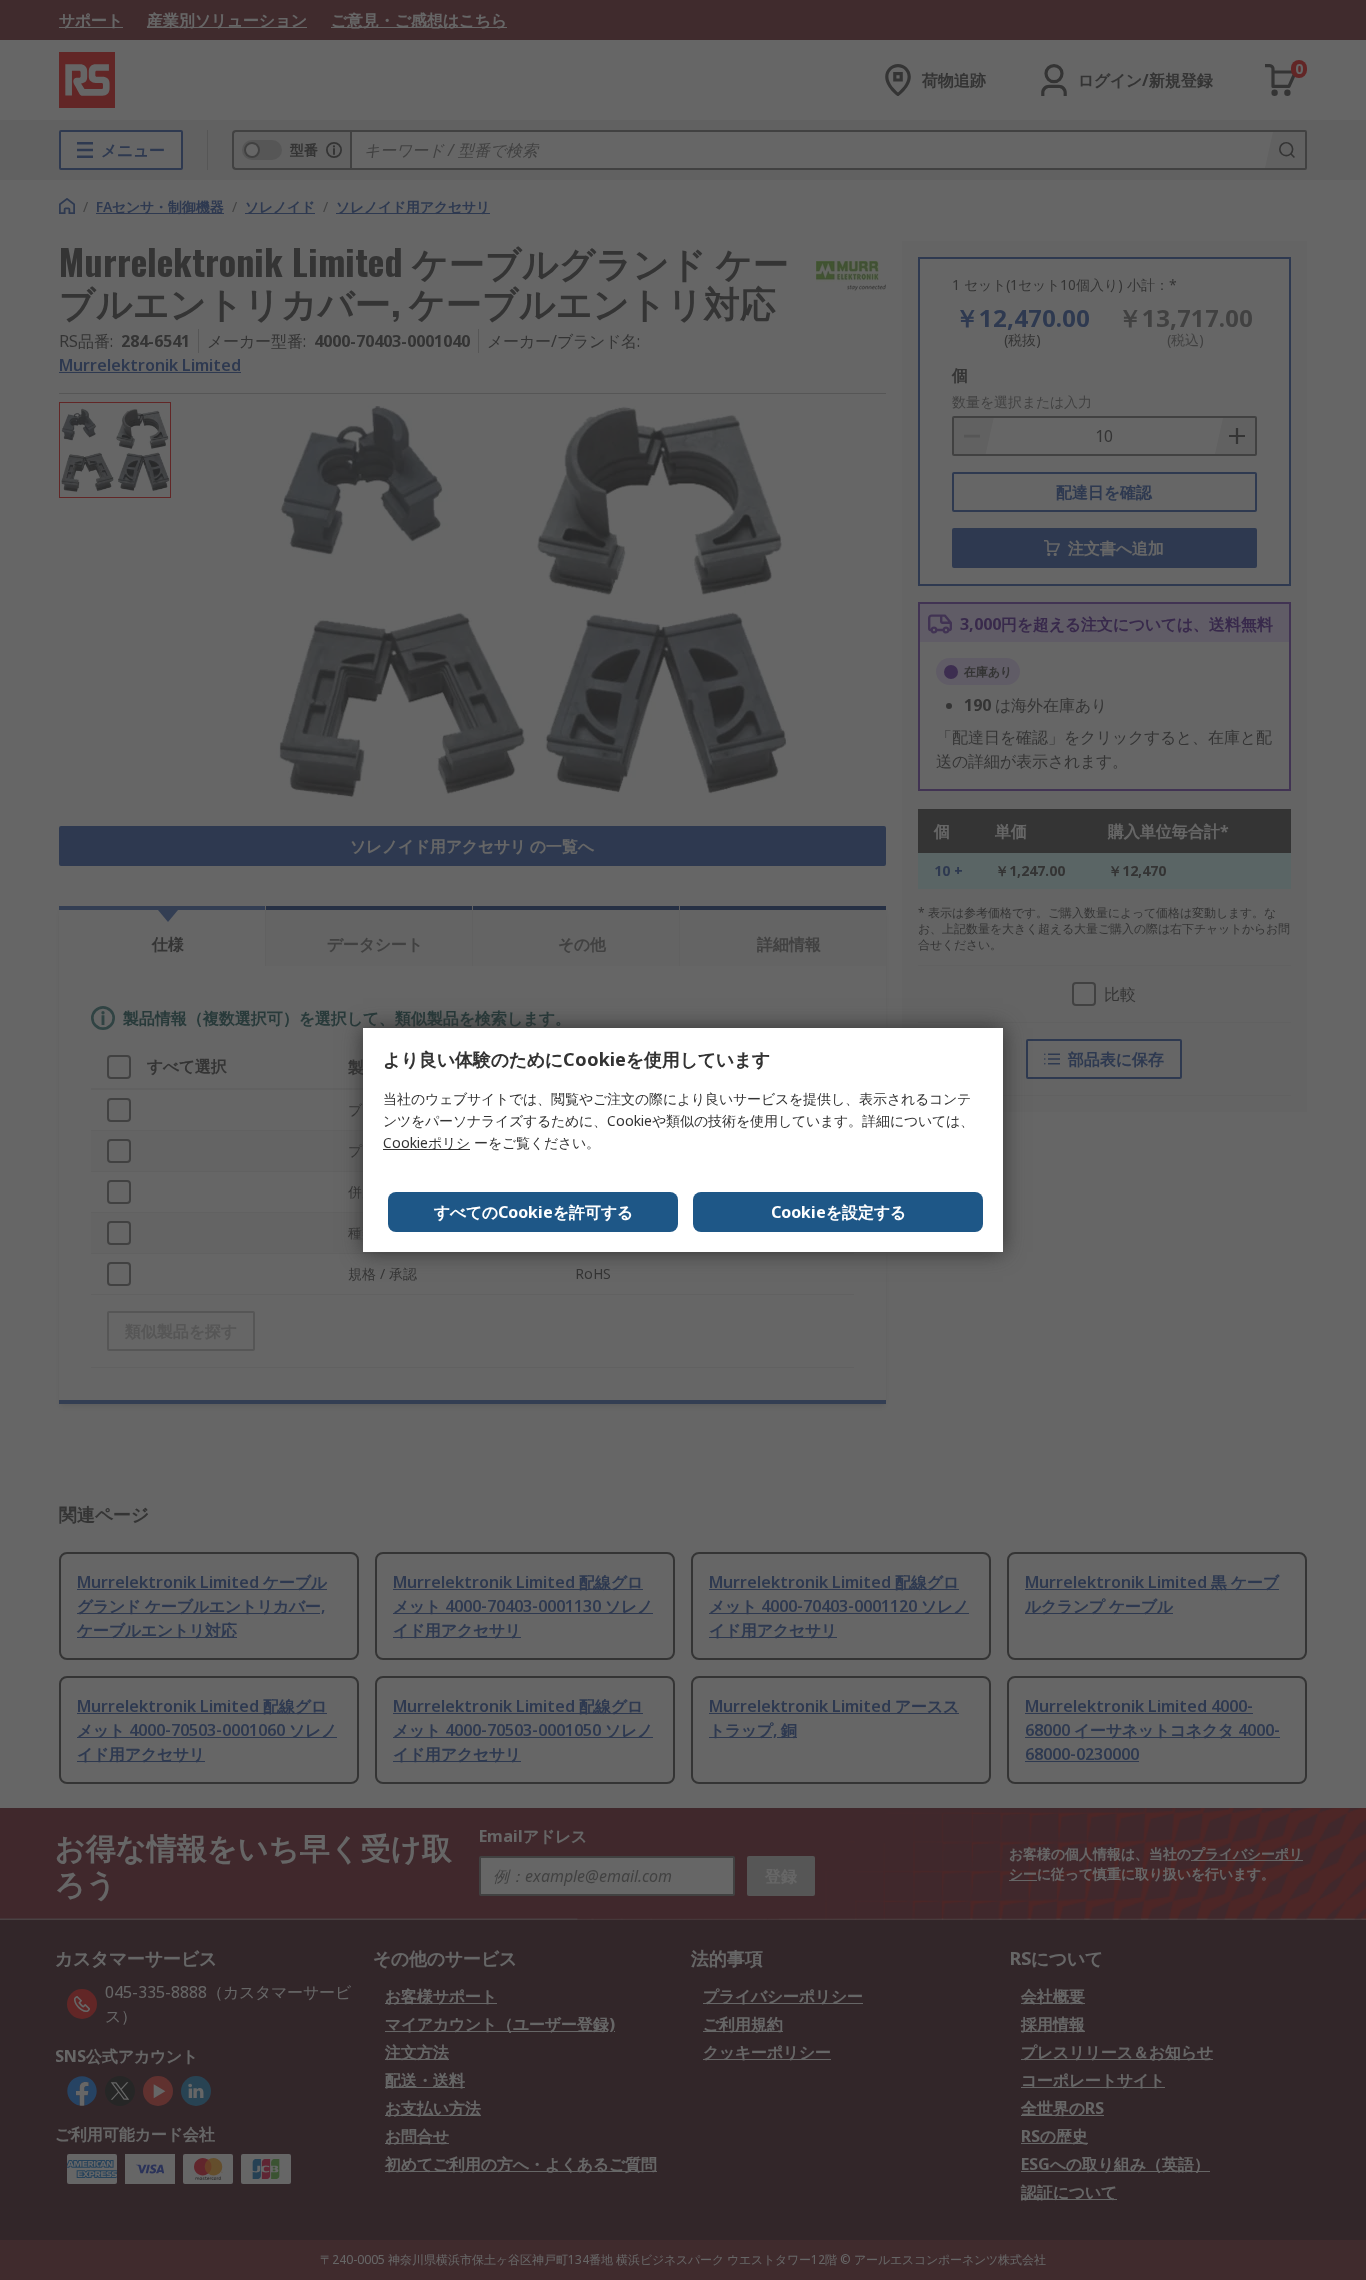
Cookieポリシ (426, 1142)
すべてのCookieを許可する (533, 1212)
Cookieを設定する (838, 1212)
